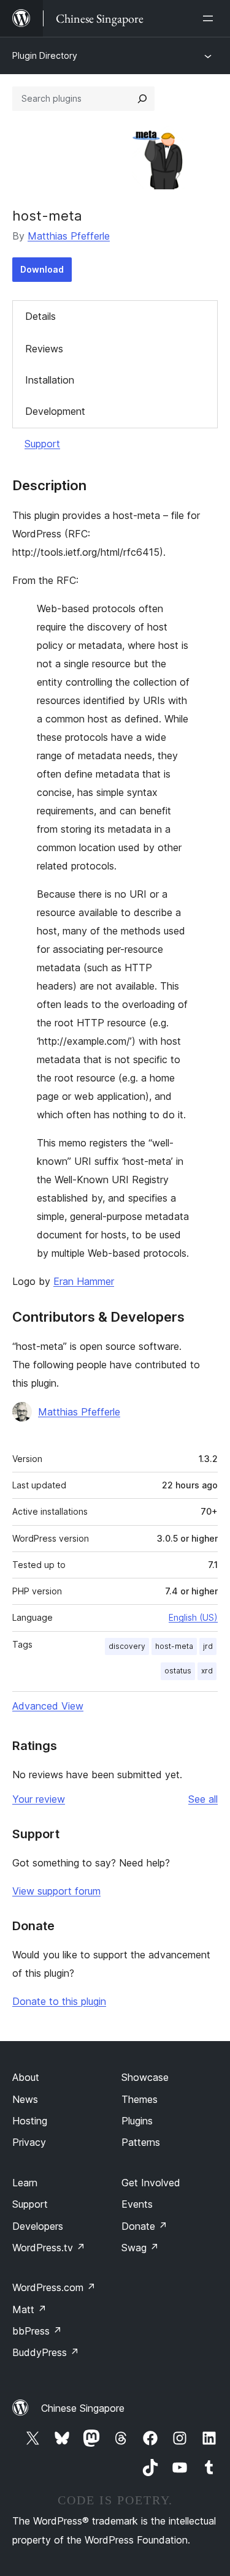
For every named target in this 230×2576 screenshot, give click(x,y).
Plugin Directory (45, 55)
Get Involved (151, 2183)
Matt (29, 2309)
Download (42, 269)
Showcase (145, 2077)
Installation (50, 380)
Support (42, 444)
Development (55, 411)
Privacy (29, 2142)
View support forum (56, 1891)
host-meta (174, 1646)
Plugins (137, 2121)
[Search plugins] (142, 99)
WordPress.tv (49, 2248)
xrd (207, 1671)
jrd (208, 1646)
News (25, 2099)
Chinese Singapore (83, 2408)
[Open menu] (210, 18)
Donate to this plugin (59, 2001)
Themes (140, 2099)
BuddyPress (46, 2352)
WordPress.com (54, 2287)
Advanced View (48, 1706)
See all (203, 1799)
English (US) (193, 1617)
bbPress (37, 2331)
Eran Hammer (84, 1281)
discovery (127, 1646)
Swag (140, 2248)
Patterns (141, 2142)
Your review (39, 1799)
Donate (144, 2226)
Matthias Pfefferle (69, 236)
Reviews (44, 349)
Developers (38, 2226)
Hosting (30, 2121)
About (26, 2077)
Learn (25, 2183)
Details (40, 316)
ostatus (178, 1671)
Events (137, 2204)
